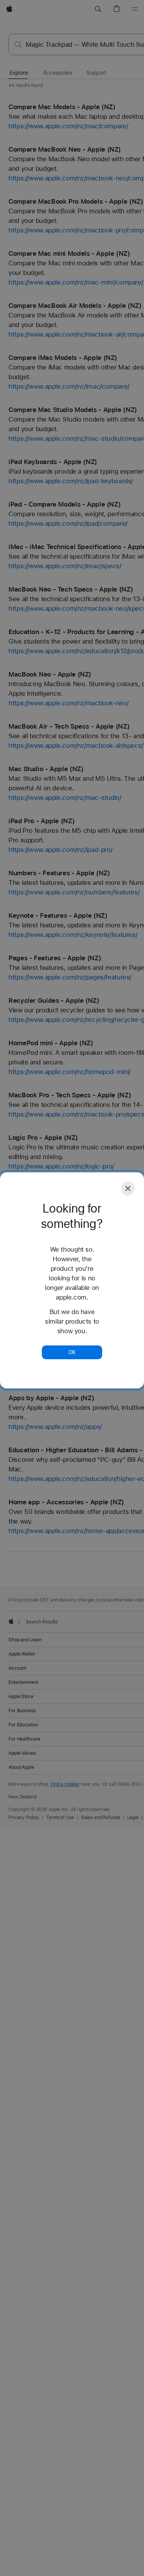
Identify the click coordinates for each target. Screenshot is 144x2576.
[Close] (128, 1188)
